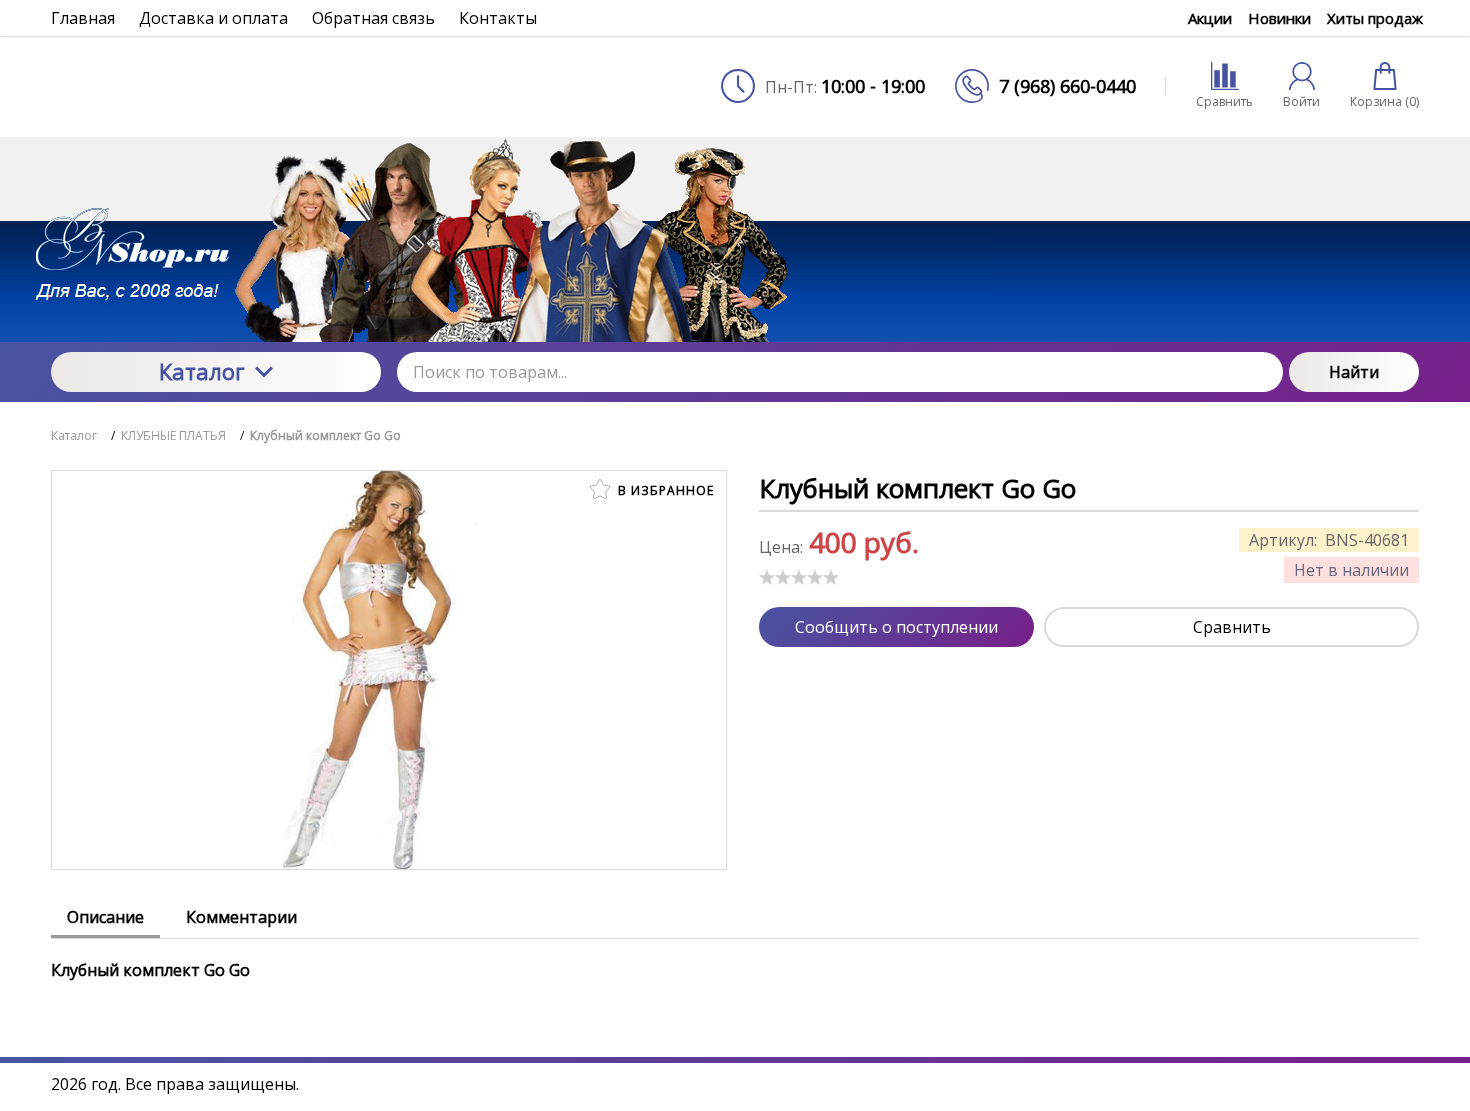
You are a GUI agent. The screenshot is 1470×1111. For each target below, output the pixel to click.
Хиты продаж (1375, 18)
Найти (1354, 372)
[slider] (799, 577)
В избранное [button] (664, 490)
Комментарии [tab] (241, 917)
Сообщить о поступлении (896, 627)
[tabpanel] (735, 960)
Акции (1210, 18)
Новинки (1279, 18)
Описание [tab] (105, 917)
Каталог (202, 371)
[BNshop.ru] (216, 86)
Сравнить (1232, 627)
